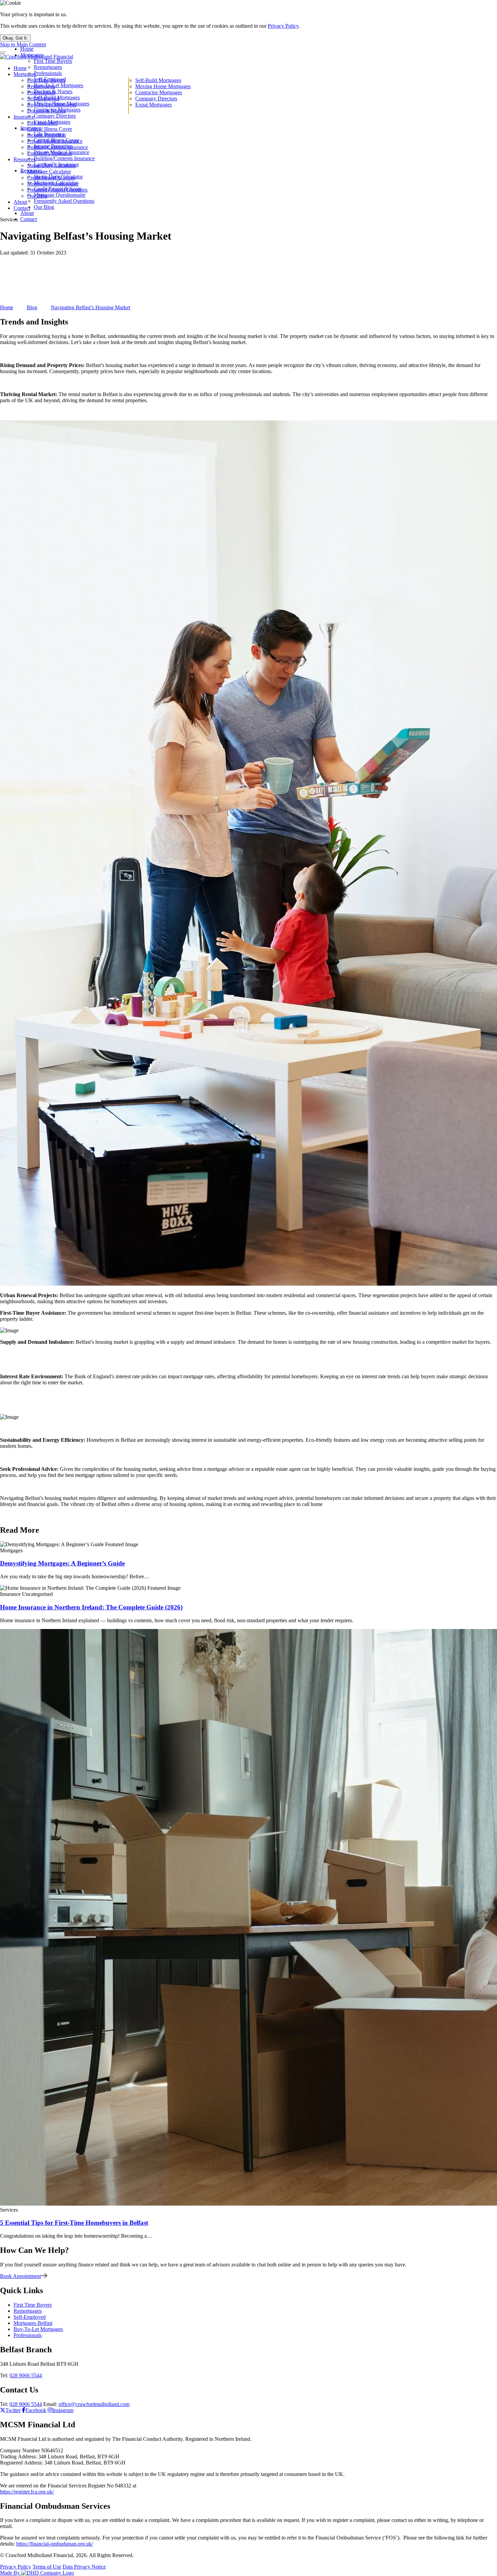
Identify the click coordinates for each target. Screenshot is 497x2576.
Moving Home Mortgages (62, 104)
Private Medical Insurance (62, 152)
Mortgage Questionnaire (60, 195)
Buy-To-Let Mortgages (58, 85)
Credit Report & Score (58, 189)
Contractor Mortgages (57, 110)
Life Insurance (49, 134)
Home (27, 49)
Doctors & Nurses (53, 91)
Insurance (31, 128)
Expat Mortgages (52, 122)
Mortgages (32, 55)
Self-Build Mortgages (57, 98)
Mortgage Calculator (56, 183)
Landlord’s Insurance (56, 164)
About (27, 213)
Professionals (48, 73)
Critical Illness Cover (56, 140)
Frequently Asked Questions (64, 201)
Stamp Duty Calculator (58, 177)
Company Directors (55, 116)
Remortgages (48, 67)
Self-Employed (50, 79)
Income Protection (53, 146)
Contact (29, 219)
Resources (31, 171)
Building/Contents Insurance (64, 158)
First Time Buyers (53, 61)
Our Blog (44, 207)
